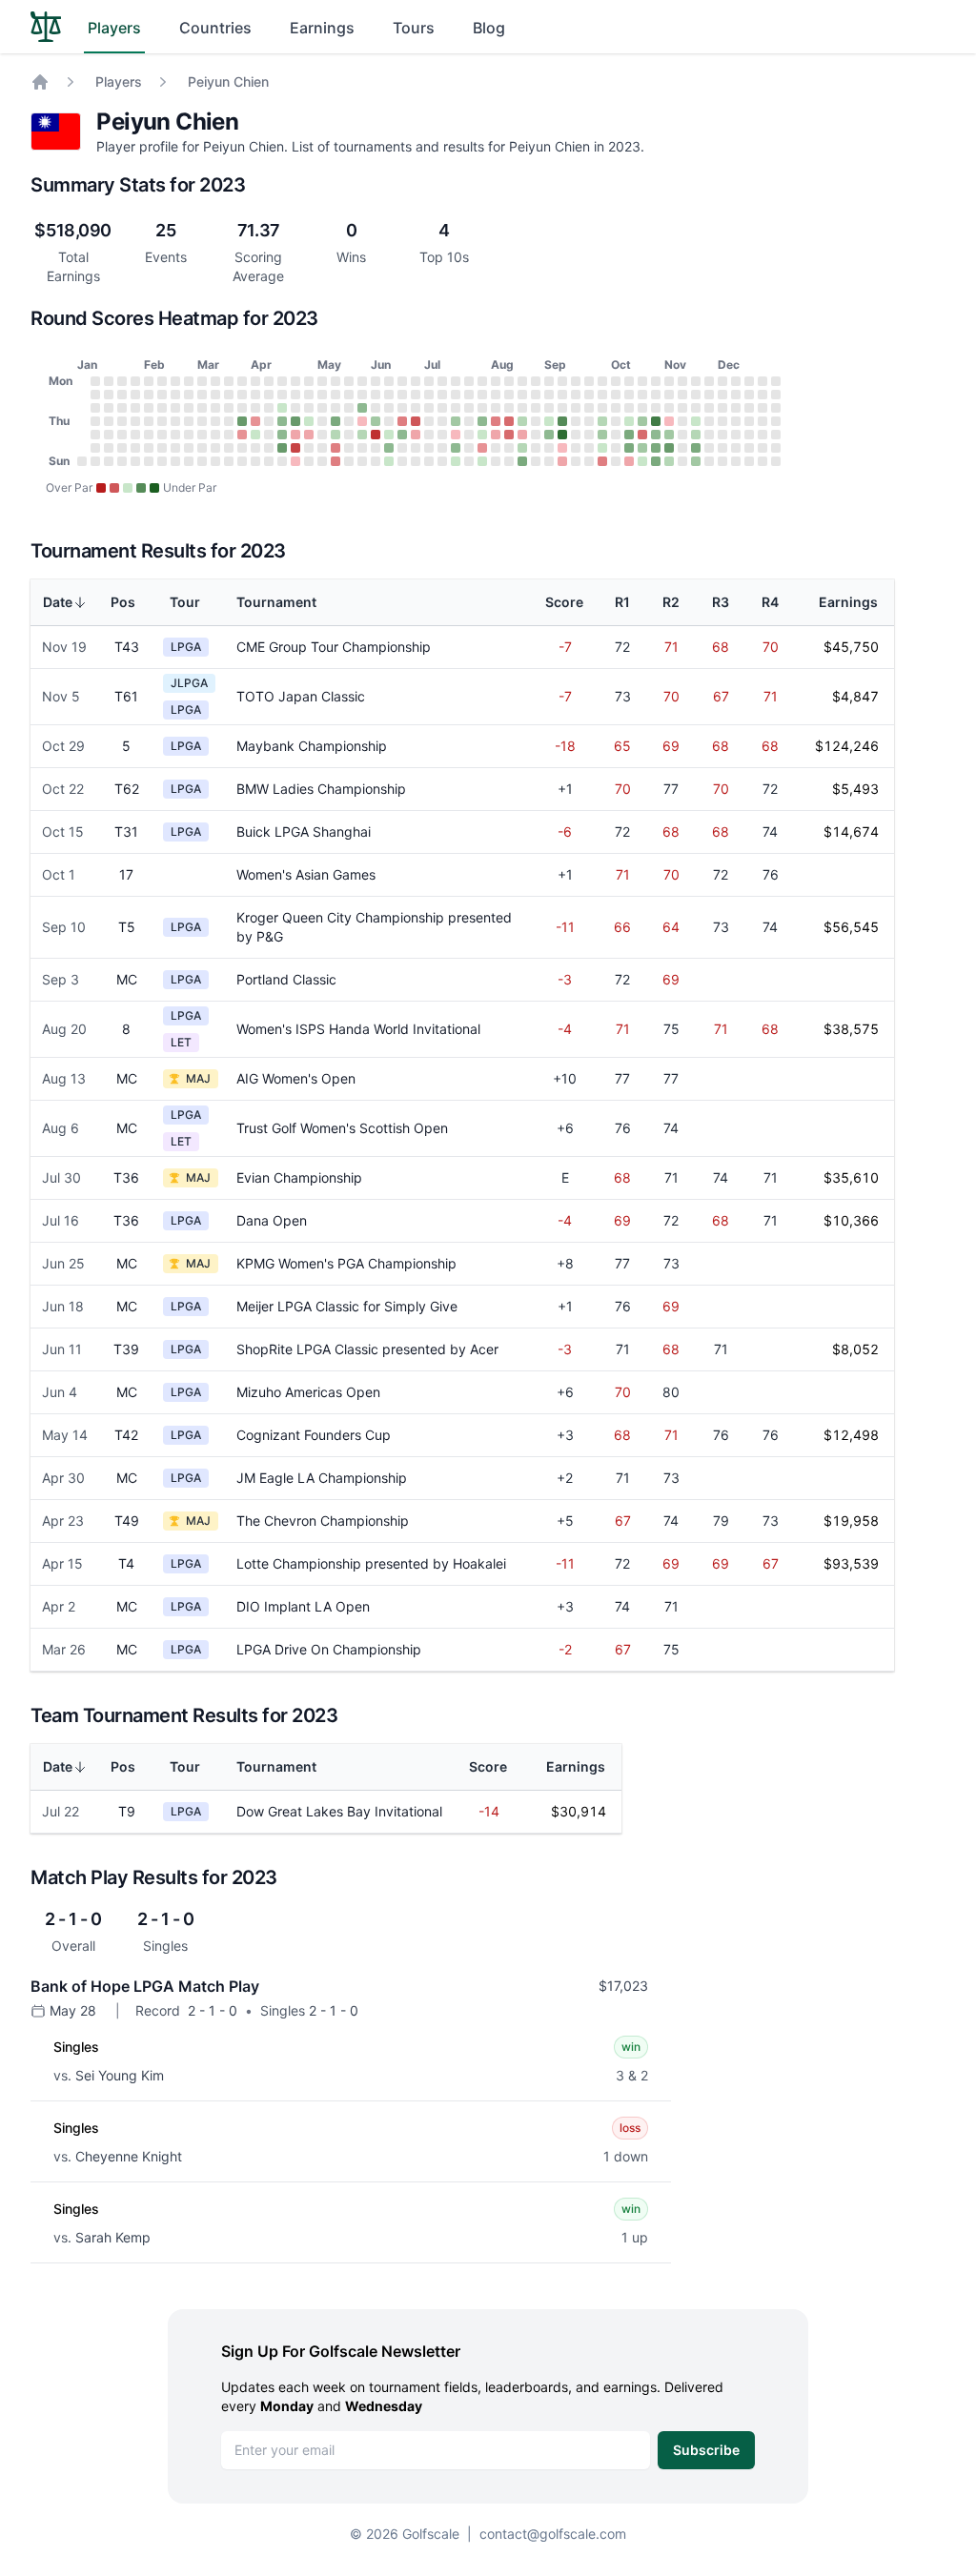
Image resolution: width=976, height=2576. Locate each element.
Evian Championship (299, 1177)
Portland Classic (286, 979)
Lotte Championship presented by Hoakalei (371, 1563)
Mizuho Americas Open (308, 1392)
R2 (671, 602)
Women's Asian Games (306, 874)
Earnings (322, 28)
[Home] (40, 82)
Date (58, 602)
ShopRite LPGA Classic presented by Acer (367, 1349)
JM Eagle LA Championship (322, 1478)
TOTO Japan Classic (301, 696)
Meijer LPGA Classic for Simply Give (347, 1306)
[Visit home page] (46, 27)
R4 (770, 602)
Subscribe (706, 2450)
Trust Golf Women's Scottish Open (342, 1128)
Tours (414, 28)
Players (114, 28)
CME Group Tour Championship (334, 647)
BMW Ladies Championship (321, 789)
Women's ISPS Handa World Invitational (358, 1029)
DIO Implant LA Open (303, 1606)
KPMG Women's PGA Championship (346, 1263)
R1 (622, 602)
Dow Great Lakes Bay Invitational (339, 1811)
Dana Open (272, 1220)
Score (564, 602)
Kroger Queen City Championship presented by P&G (374, 927)
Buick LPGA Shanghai (304, 832)
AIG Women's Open (296, 1078)
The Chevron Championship (323, 1521)
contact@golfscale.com (553, 2534)
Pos (123, 602)
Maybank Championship (312, 746)
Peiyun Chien (228, 81)
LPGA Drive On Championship (329, 1649)
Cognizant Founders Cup (314, 1435)
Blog (489, 28)
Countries (215, 28)
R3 (721, 602)
